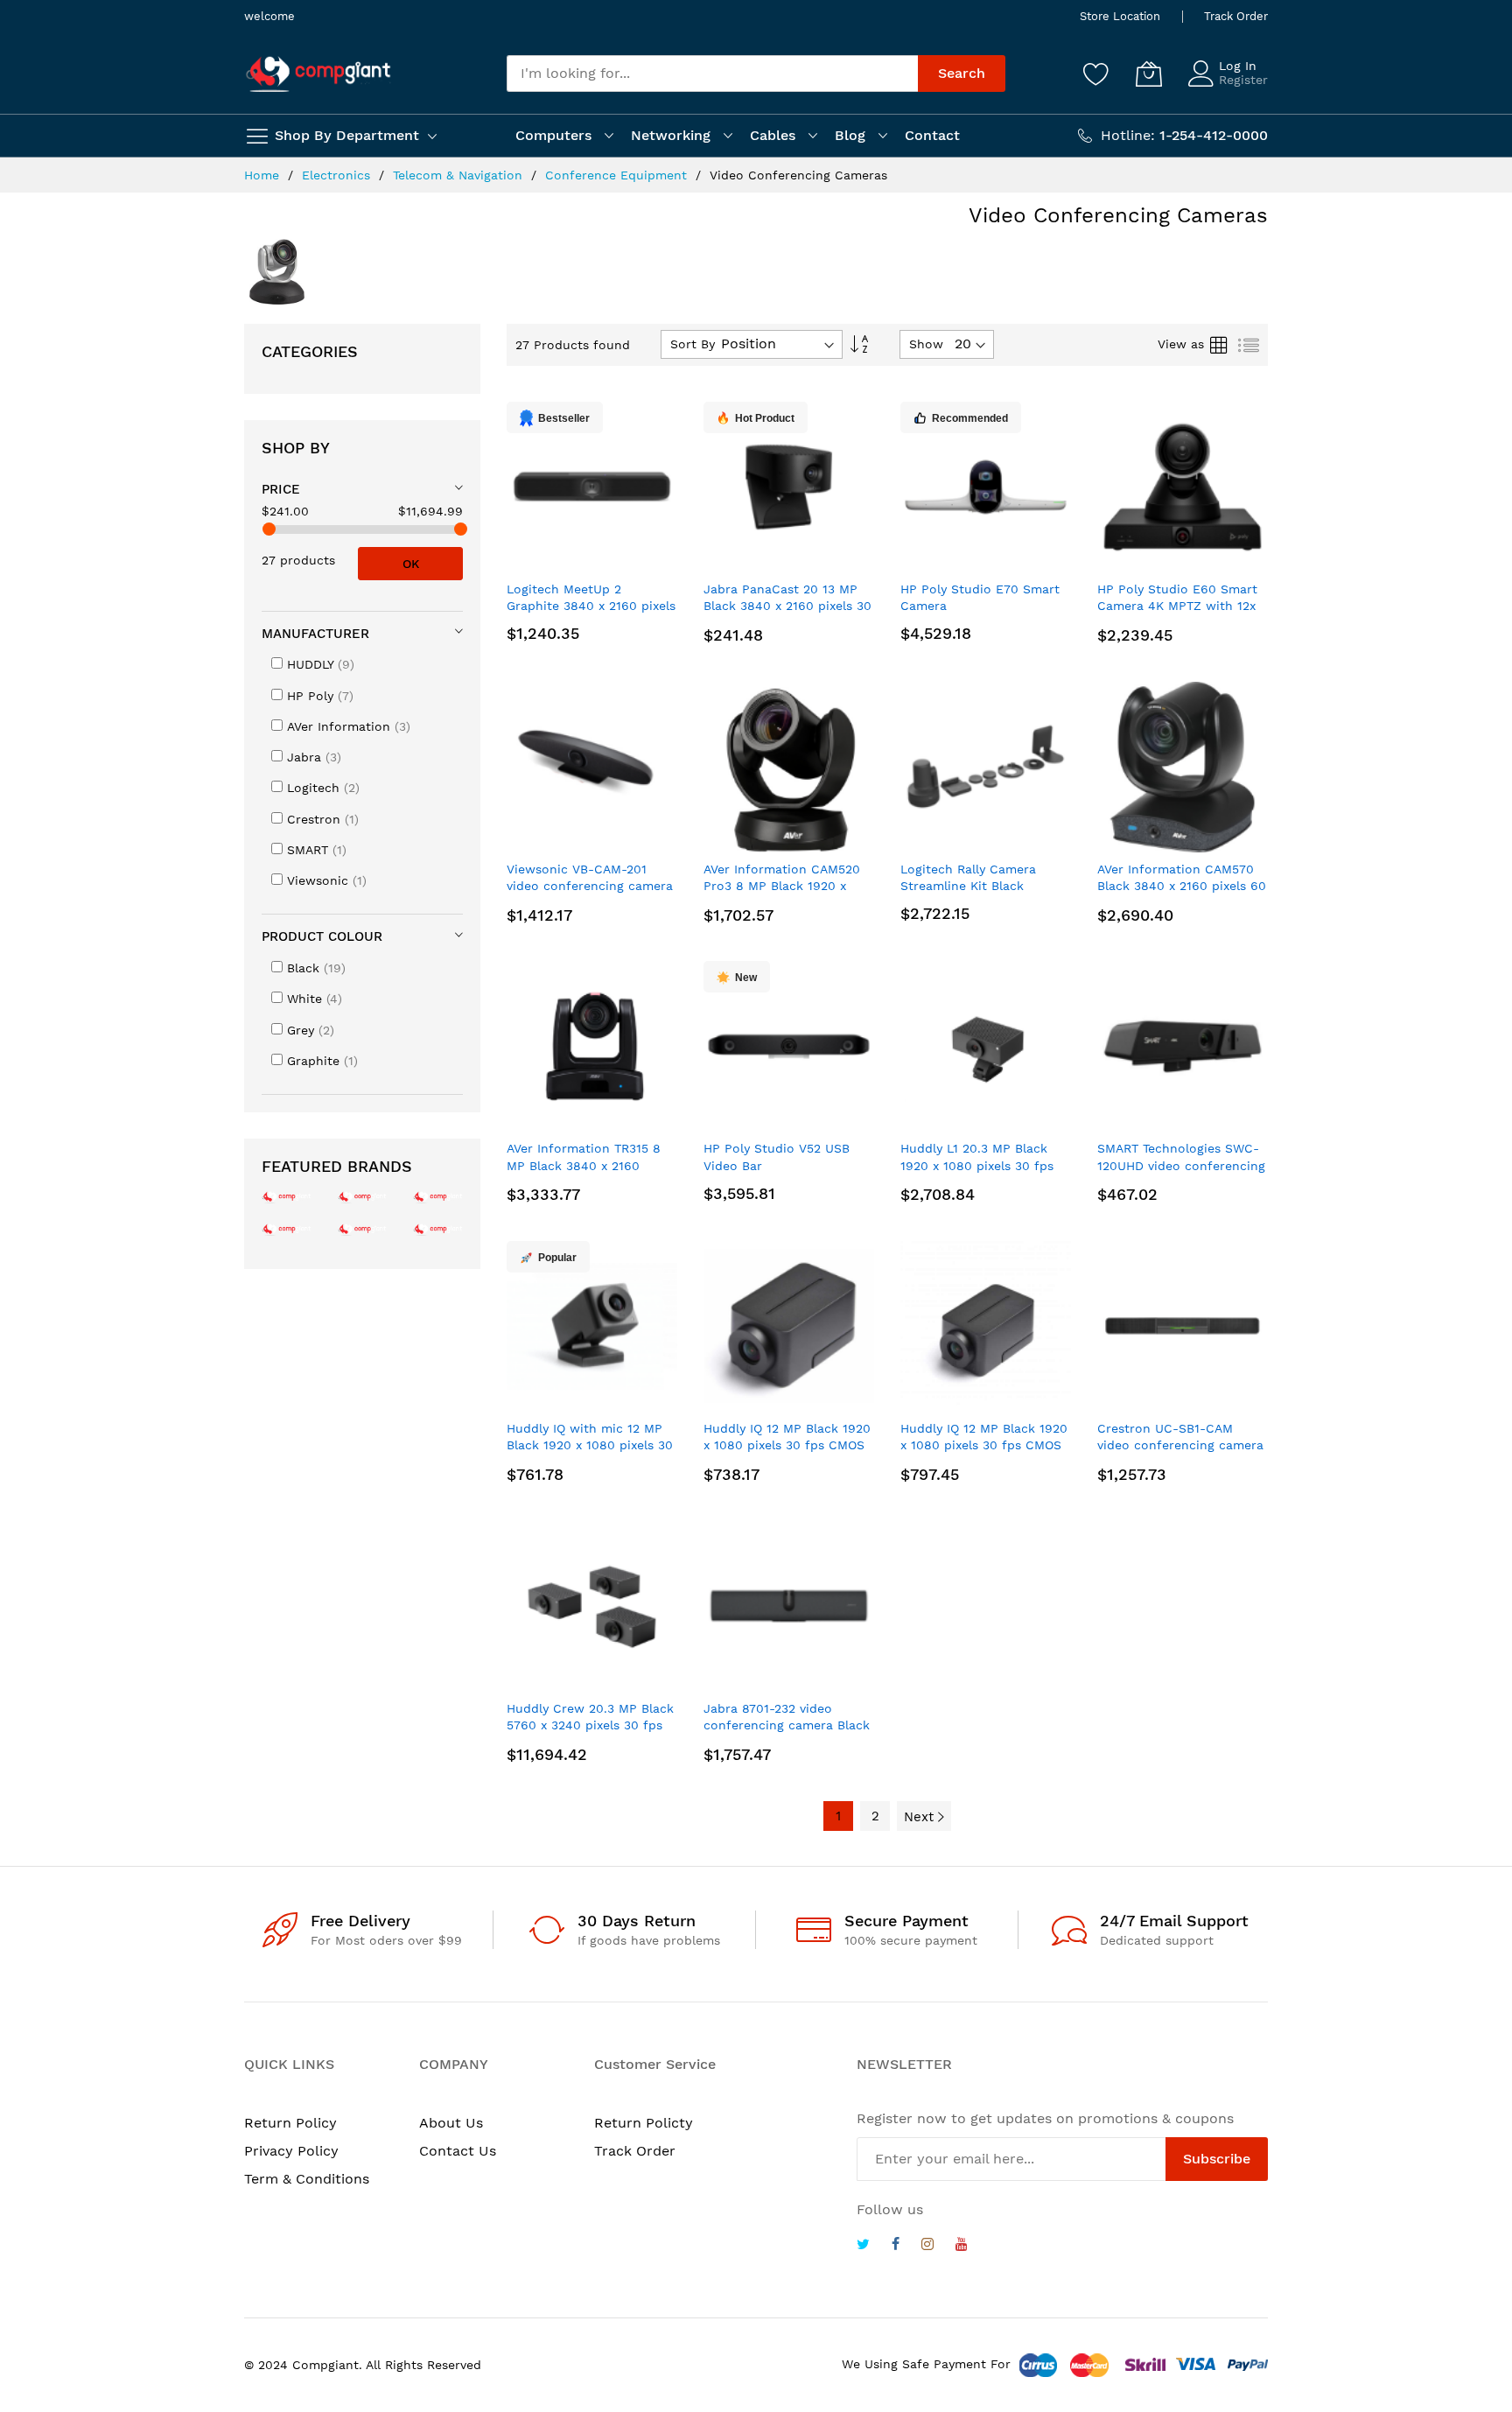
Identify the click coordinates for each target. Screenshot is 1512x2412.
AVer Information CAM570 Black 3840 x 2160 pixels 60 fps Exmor (1182, 886)
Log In (1238, 66)
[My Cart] (1149, 74)
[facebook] (896, 2246)
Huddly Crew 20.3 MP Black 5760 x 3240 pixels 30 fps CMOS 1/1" (590, 1725)
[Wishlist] (1096, 74)
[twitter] (863, 2246)
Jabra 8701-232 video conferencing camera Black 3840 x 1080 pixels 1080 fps (788, 1725)
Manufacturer (315, 634)
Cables (773, 135)
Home (264, 175)
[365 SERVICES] (363, 1196)
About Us (451, 2123)
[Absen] (438, 1228)
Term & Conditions (307, 2179)
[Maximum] (461, 529)
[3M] (287, 1228)
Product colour (322, 936)
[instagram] (927, 2246)
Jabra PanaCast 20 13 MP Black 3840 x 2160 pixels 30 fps (787, 606)
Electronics (338, 175)
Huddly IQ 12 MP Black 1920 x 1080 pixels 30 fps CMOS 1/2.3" (787, 1445)
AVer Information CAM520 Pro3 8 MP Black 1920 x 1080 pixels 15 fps (782, 886)
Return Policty (644, 2123)
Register (1243, 80)
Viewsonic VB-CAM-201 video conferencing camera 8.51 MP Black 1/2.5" (590, 886)
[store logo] (318, 74)
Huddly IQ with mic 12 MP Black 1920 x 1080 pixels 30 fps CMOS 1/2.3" (590, 1445)
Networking (671, 135)
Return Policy (290, 2123)
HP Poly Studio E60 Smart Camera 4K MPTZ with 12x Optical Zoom (1177, 606)
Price (281, 489)
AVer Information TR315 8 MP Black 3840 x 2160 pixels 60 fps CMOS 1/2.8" (585, 1165)
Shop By (296, 448)
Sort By (693, 344)
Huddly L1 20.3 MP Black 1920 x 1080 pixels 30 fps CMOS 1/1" (977, 1165)
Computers (553, 135)
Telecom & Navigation (460, 175)
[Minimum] (269, 529)
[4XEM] (363, 1228)
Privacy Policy (291, 2151)
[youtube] (962, 2246)
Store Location (1120, 16)
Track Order (1236, 16)
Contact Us (458, 2151)
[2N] (287, 1196)
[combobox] (712, 74)
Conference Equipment (618, 175)
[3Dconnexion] (438, 1196)
